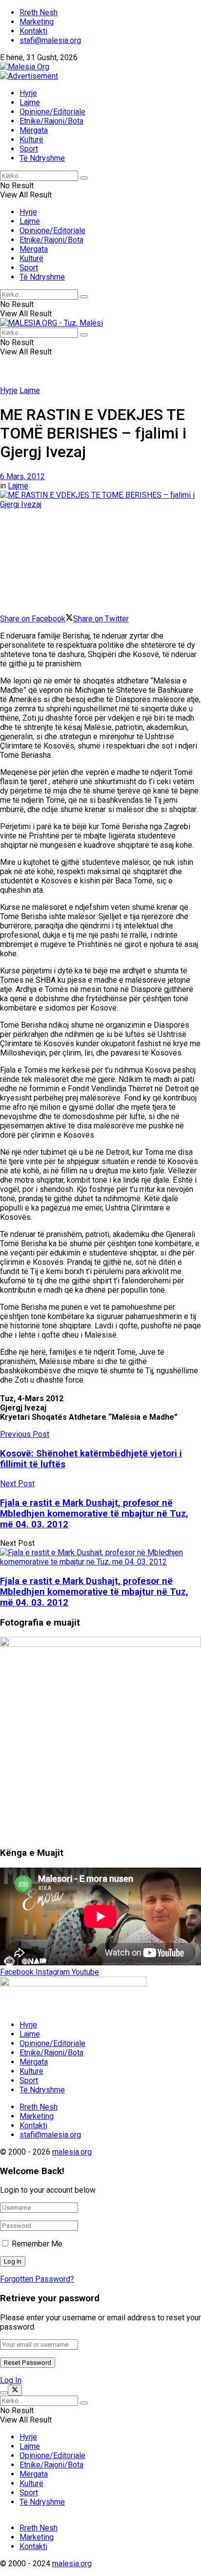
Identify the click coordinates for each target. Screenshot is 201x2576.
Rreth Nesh (39, 12)
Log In (11, 2380)
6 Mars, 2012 (22, 476)
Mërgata (34, 130)
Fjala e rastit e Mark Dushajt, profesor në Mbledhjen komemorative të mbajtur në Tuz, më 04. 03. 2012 (94, 1592)
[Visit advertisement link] (29, 76)
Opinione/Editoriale (52, 112)
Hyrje (28, 93)
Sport (29, 149)
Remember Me (37, 2244)
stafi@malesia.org (50, 40)
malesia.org (72, 2152)
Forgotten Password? (37, 2279)
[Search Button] (84, 178)
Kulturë (31, 140)
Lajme (30, 102)
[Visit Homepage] (25, 67)
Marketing (37, 22)
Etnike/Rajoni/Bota (51, 121)
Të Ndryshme (42, 158)
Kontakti (33, 31)
